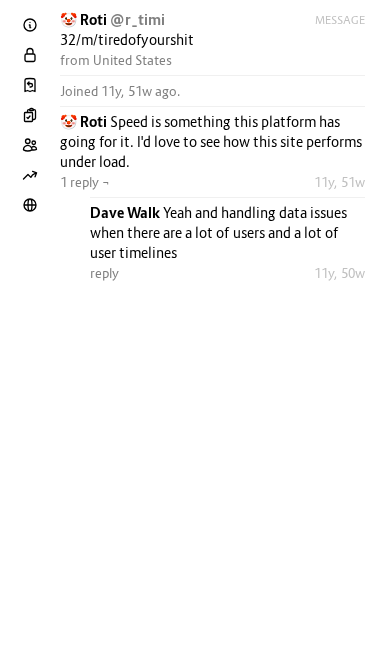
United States (132, 60)
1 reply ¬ (85, 182)
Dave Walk (126, 212)
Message (340, 20)
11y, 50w (339, 273)
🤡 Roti (85, 19)
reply (104, 273)
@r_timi (137, 19)
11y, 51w (339, 182)
